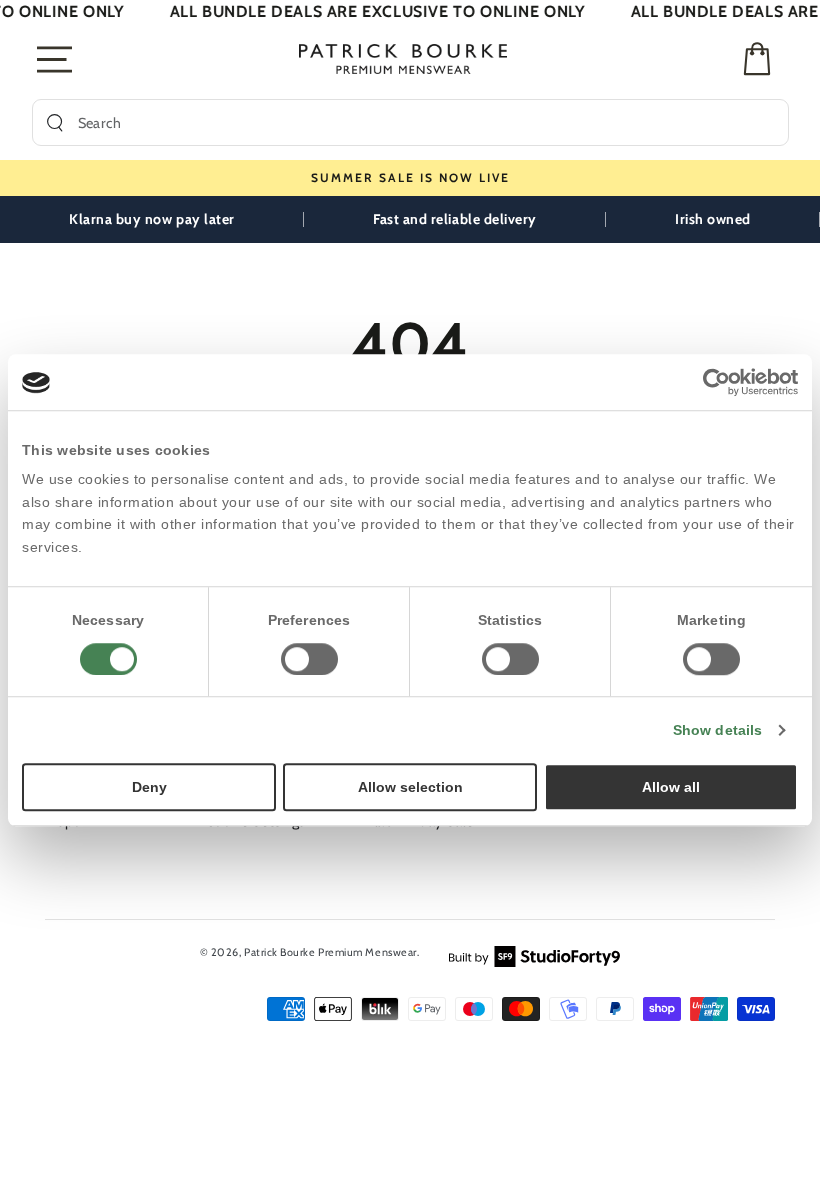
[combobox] (426, 122)
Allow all (671, 787)
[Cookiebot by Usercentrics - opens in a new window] (710, 382)
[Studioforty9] (534, 955)
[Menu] (55, 59)
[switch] (309, 659)
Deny (149, 787)
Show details (717, 730)
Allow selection (410, 787)
